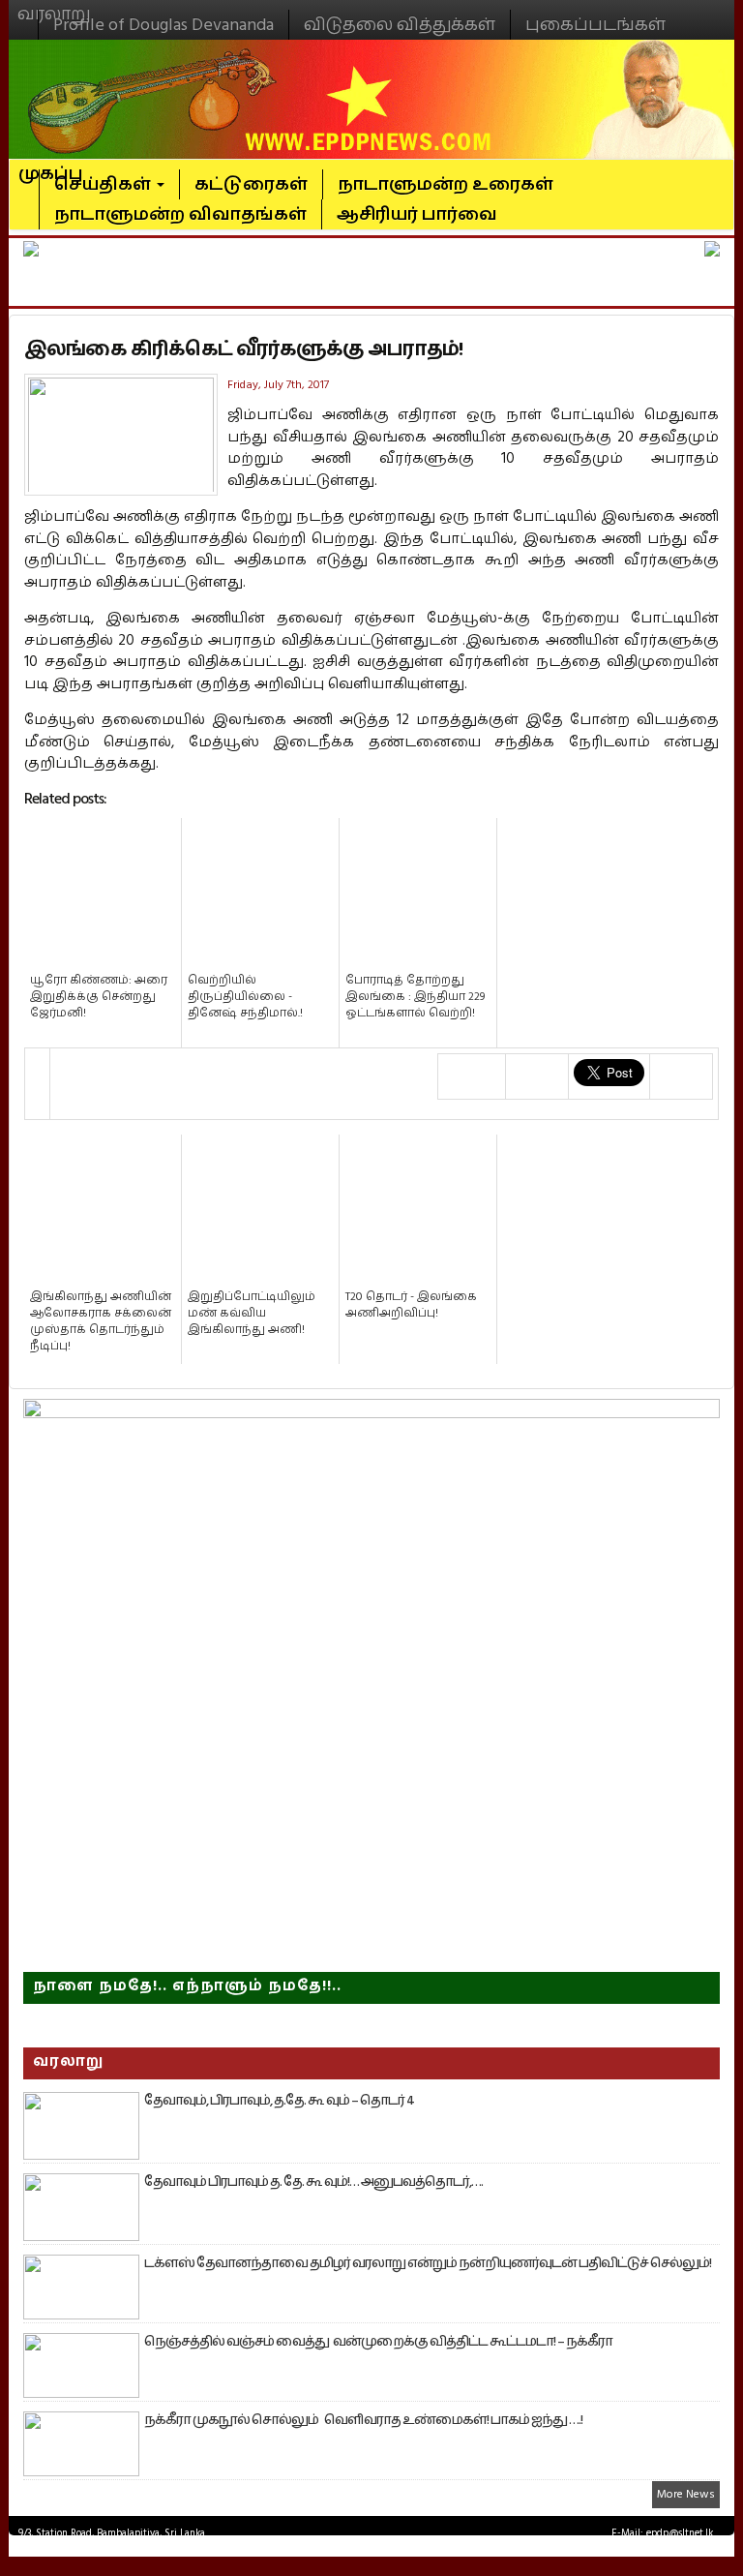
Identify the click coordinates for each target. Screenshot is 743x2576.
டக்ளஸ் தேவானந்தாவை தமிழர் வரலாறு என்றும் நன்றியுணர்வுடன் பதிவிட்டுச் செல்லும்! (428, 2263)
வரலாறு (54, 6)
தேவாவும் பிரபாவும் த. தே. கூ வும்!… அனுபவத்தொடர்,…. (313, 2182)
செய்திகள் (104, 184)
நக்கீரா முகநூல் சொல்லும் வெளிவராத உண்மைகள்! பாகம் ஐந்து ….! (363, 2420)
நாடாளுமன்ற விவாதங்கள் (180, 214)
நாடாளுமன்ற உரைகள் (446, 184)
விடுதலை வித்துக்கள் (400, 25)
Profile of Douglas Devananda (163, 25)
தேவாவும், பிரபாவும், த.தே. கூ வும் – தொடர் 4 (279, 2101)
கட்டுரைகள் (251, 184)
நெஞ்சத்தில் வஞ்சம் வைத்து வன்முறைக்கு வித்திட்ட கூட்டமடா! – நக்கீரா (378, 2342)
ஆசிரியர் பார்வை (417, 214)
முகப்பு (51, 166)
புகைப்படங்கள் (595, 25)
